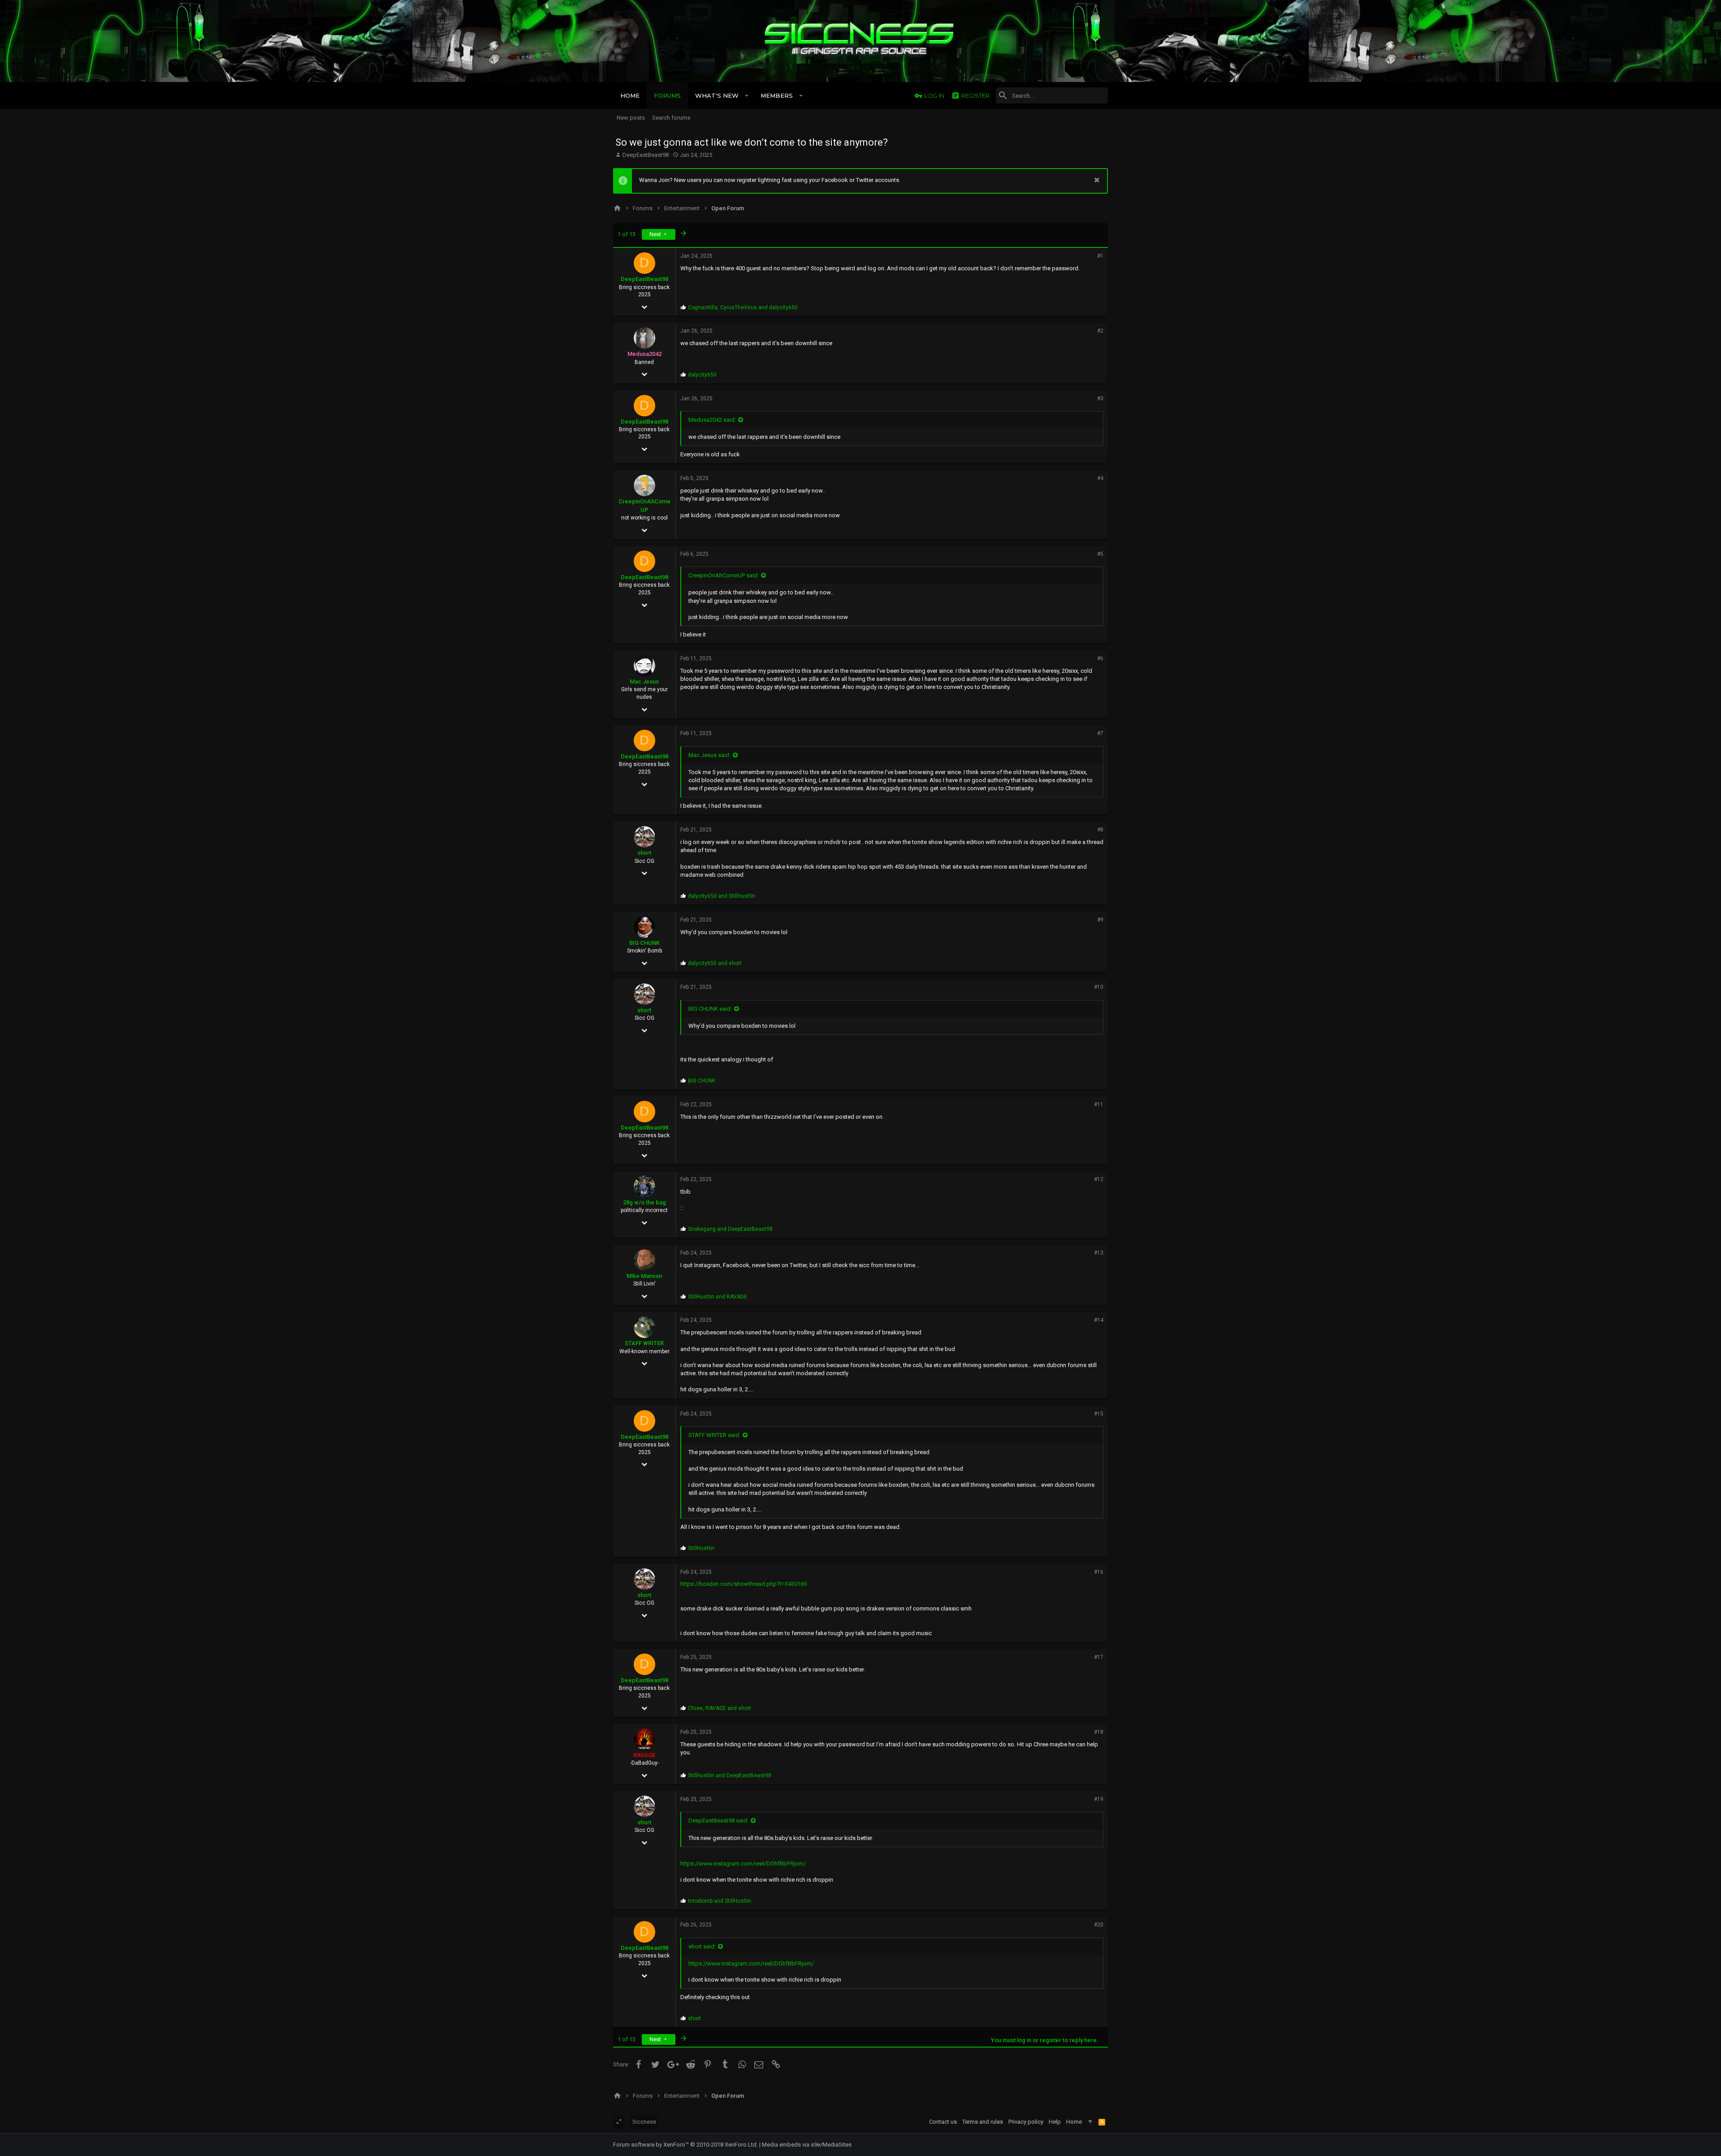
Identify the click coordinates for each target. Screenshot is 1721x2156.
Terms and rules (983, 2122)
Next (656, 234)
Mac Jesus (644, 682)
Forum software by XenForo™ (685, 2145)
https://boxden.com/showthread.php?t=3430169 (744, 1584)
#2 (1100, 331)
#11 (1099, 1104)
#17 (1099, 1657)
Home (1074, 2122)
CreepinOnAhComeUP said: (724, 575)
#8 (1100, 830)
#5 (1100, 554)
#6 (1100, 658)
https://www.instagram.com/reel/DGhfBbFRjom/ (743, 1864)
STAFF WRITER (644, 1343)
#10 (1099, 987)
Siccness (644, 2122)
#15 (1099, 1414)
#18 (1099, 1732)
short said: (702, 1946)
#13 (1099, 1253)
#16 (1099, 1572)
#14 (1099, 1320)
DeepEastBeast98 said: (718, 1820)
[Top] (1090, 2122)
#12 (1099, 1179)
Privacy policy (1026, 2122)
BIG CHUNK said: (710, 1009)
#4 (1100, 478)
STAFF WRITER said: (714, 1435)
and (722, 896)
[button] (747, 95)
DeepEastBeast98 (646, 155)
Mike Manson (644, 1276)
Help (1055, 2122)
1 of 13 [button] (627, 234)
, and (743, 307)
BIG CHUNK (644, 943)
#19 (1099, 1799)
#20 (1099, 1925)
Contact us (943, 2122)
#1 (1100, 256)
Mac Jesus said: (709, 755)
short (644, 853)
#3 (1100, 398)
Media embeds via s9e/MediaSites (807, 2145)
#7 (1100, 733)
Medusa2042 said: (712, 420)
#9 (1100, 920)
